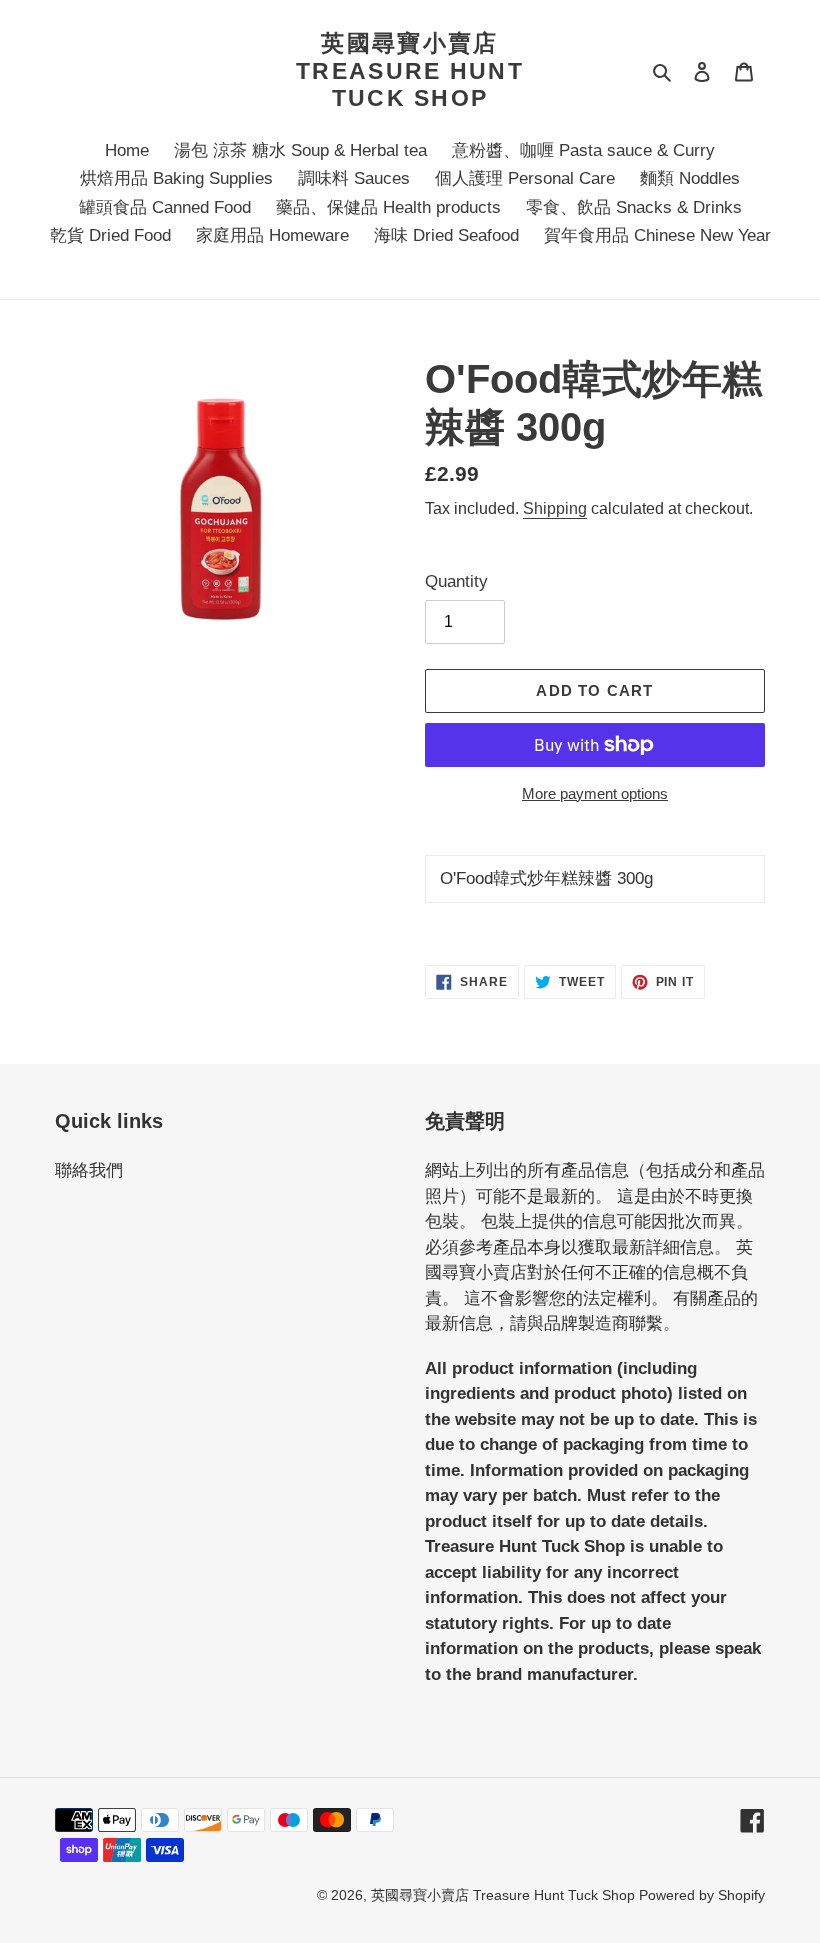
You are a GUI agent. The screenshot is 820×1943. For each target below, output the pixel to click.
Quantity (456, 581)
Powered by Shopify (702, 1895)
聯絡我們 (89, 1170)
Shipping (555, 508)
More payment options (595, 793)
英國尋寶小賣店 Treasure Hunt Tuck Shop (410, 70)
